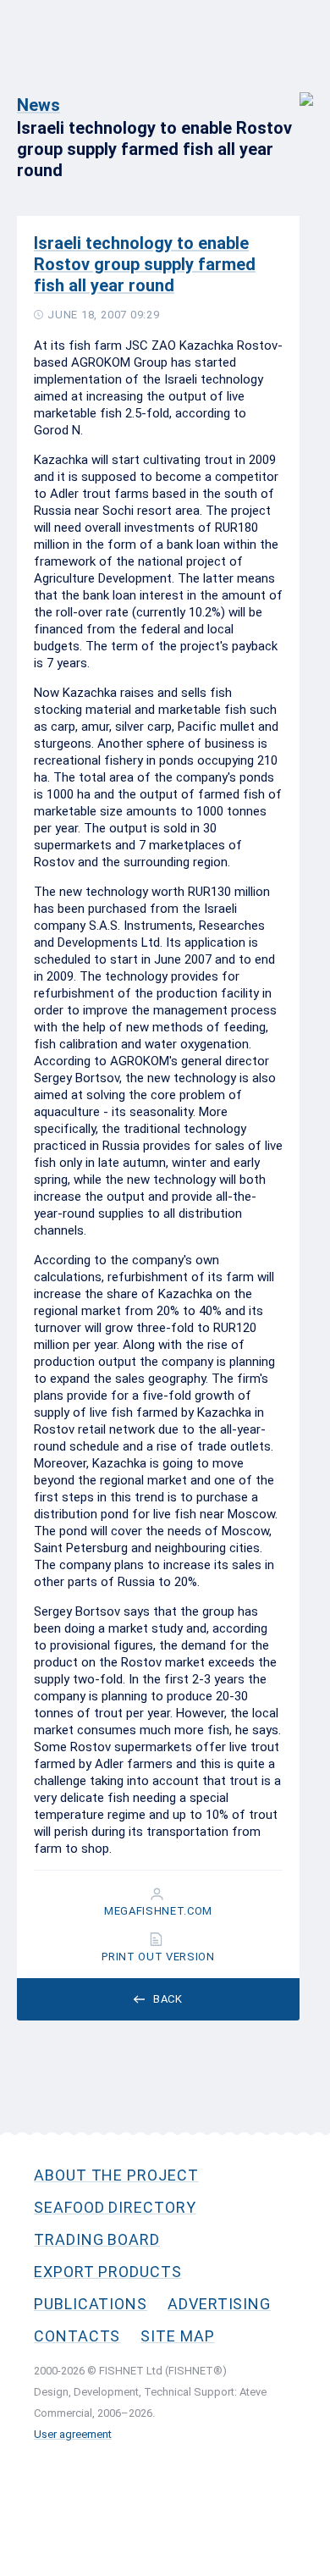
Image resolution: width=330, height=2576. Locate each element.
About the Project (116, 2175)
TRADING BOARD (97, 2239)
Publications (91, 2304)
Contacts (77, 2336)
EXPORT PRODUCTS (108, 2272)
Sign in (295, 90)
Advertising (219, 2304)
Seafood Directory (115, 2207)
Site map (177, 2336)
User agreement (73, 2434)
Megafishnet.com (158, 1911)
